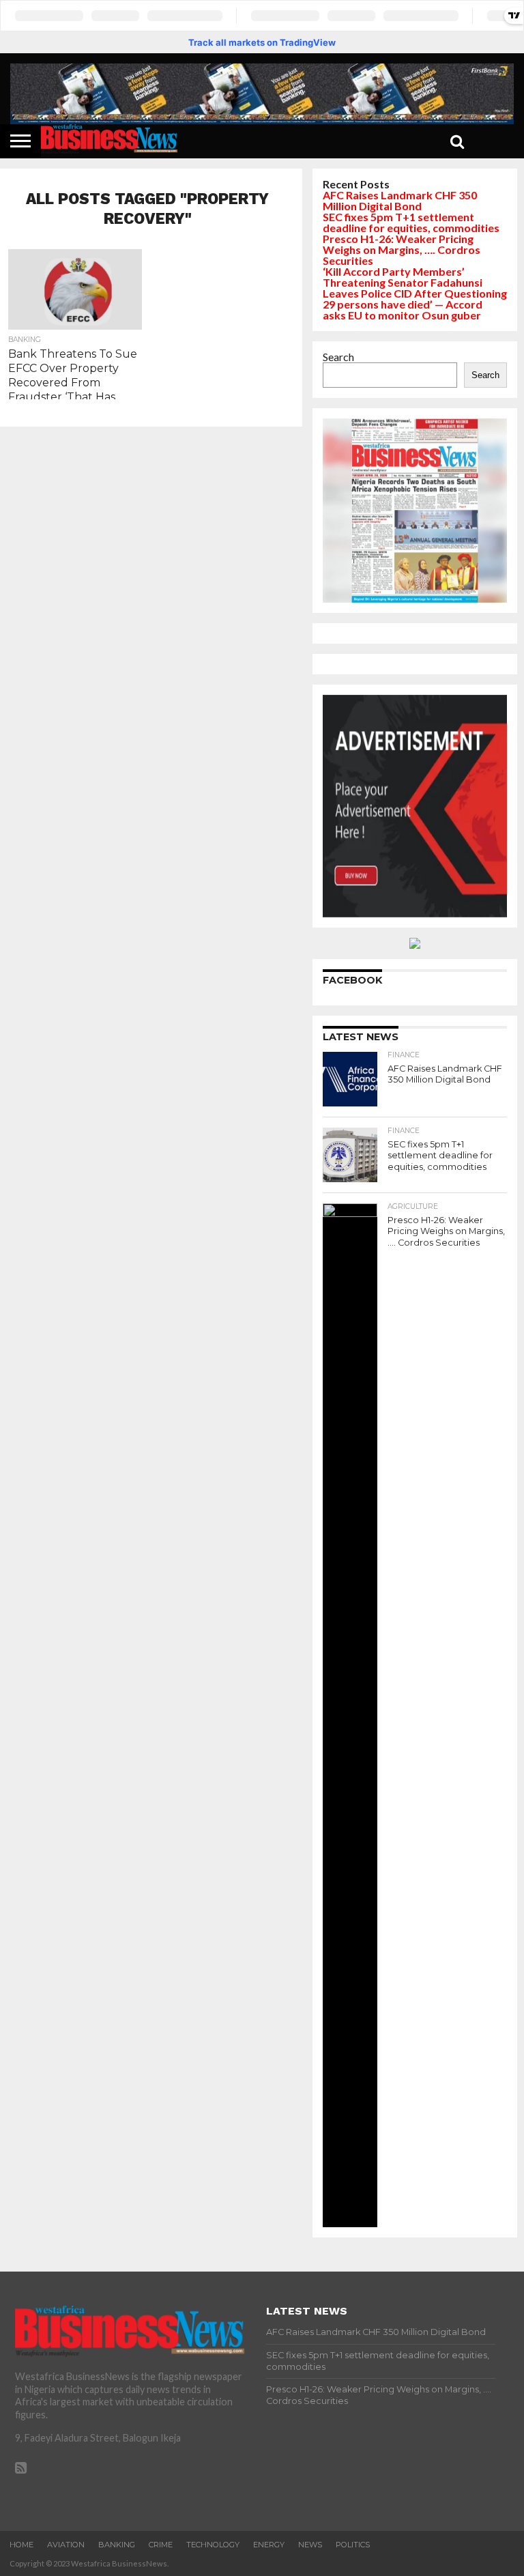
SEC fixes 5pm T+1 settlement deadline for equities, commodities (411, 222)
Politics (353, 2545)
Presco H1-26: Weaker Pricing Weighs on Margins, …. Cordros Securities (402, 249)
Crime (161, 2545)
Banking (117, 2545)
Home (21, 2545)
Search (338, 357)
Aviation (66, 2545)
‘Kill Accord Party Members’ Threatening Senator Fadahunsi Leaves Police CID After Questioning (415, 282)
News (310, 2545)
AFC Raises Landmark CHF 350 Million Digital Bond (400, 200)
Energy (269, 2545)
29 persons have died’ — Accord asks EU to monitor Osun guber (403, 310)
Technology (213, 2545)
